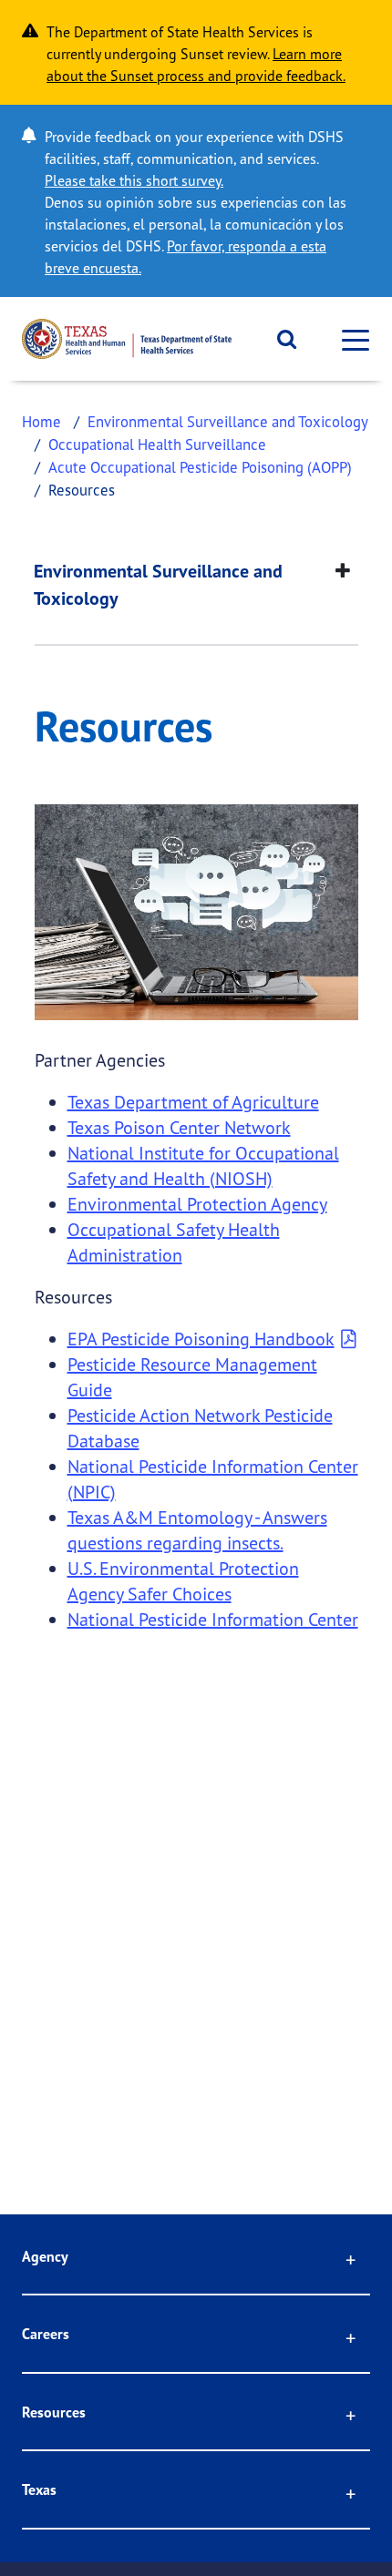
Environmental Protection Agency (197, 1204)
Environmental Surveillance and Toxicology (228, 421)
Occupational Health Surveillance (157, 444)
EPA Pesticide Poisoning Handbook (201, 1339)
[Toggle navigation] (350, 339)
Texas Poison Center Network (179, 1127)
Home (41, 421)
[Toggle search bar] (280, 339)
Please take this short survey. (134, 180)
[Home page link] (127, 339)
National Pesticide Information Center (213, 1619)
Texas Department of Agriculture (193, 1102)
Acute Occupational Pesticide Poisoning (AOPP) (200, 467)
